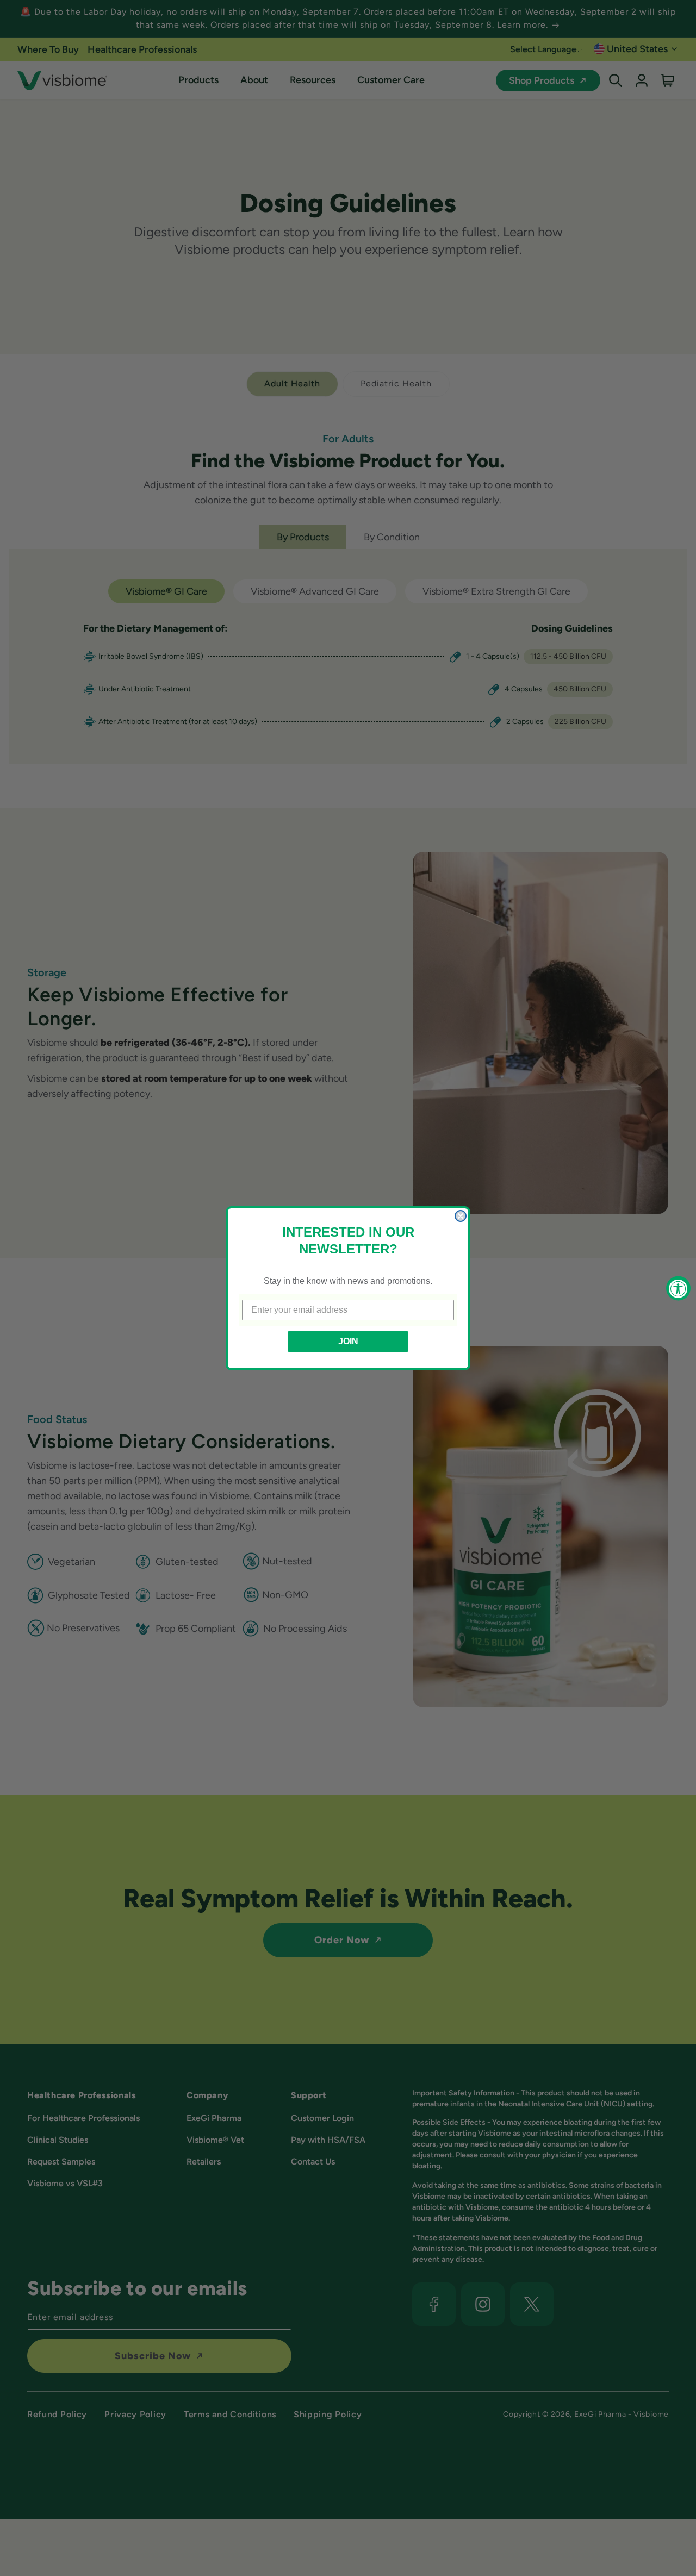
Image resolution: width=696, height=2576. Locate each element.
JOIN (348, 1341)
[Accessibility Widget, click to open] (678, 1288)
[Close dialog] (461, 1216)
